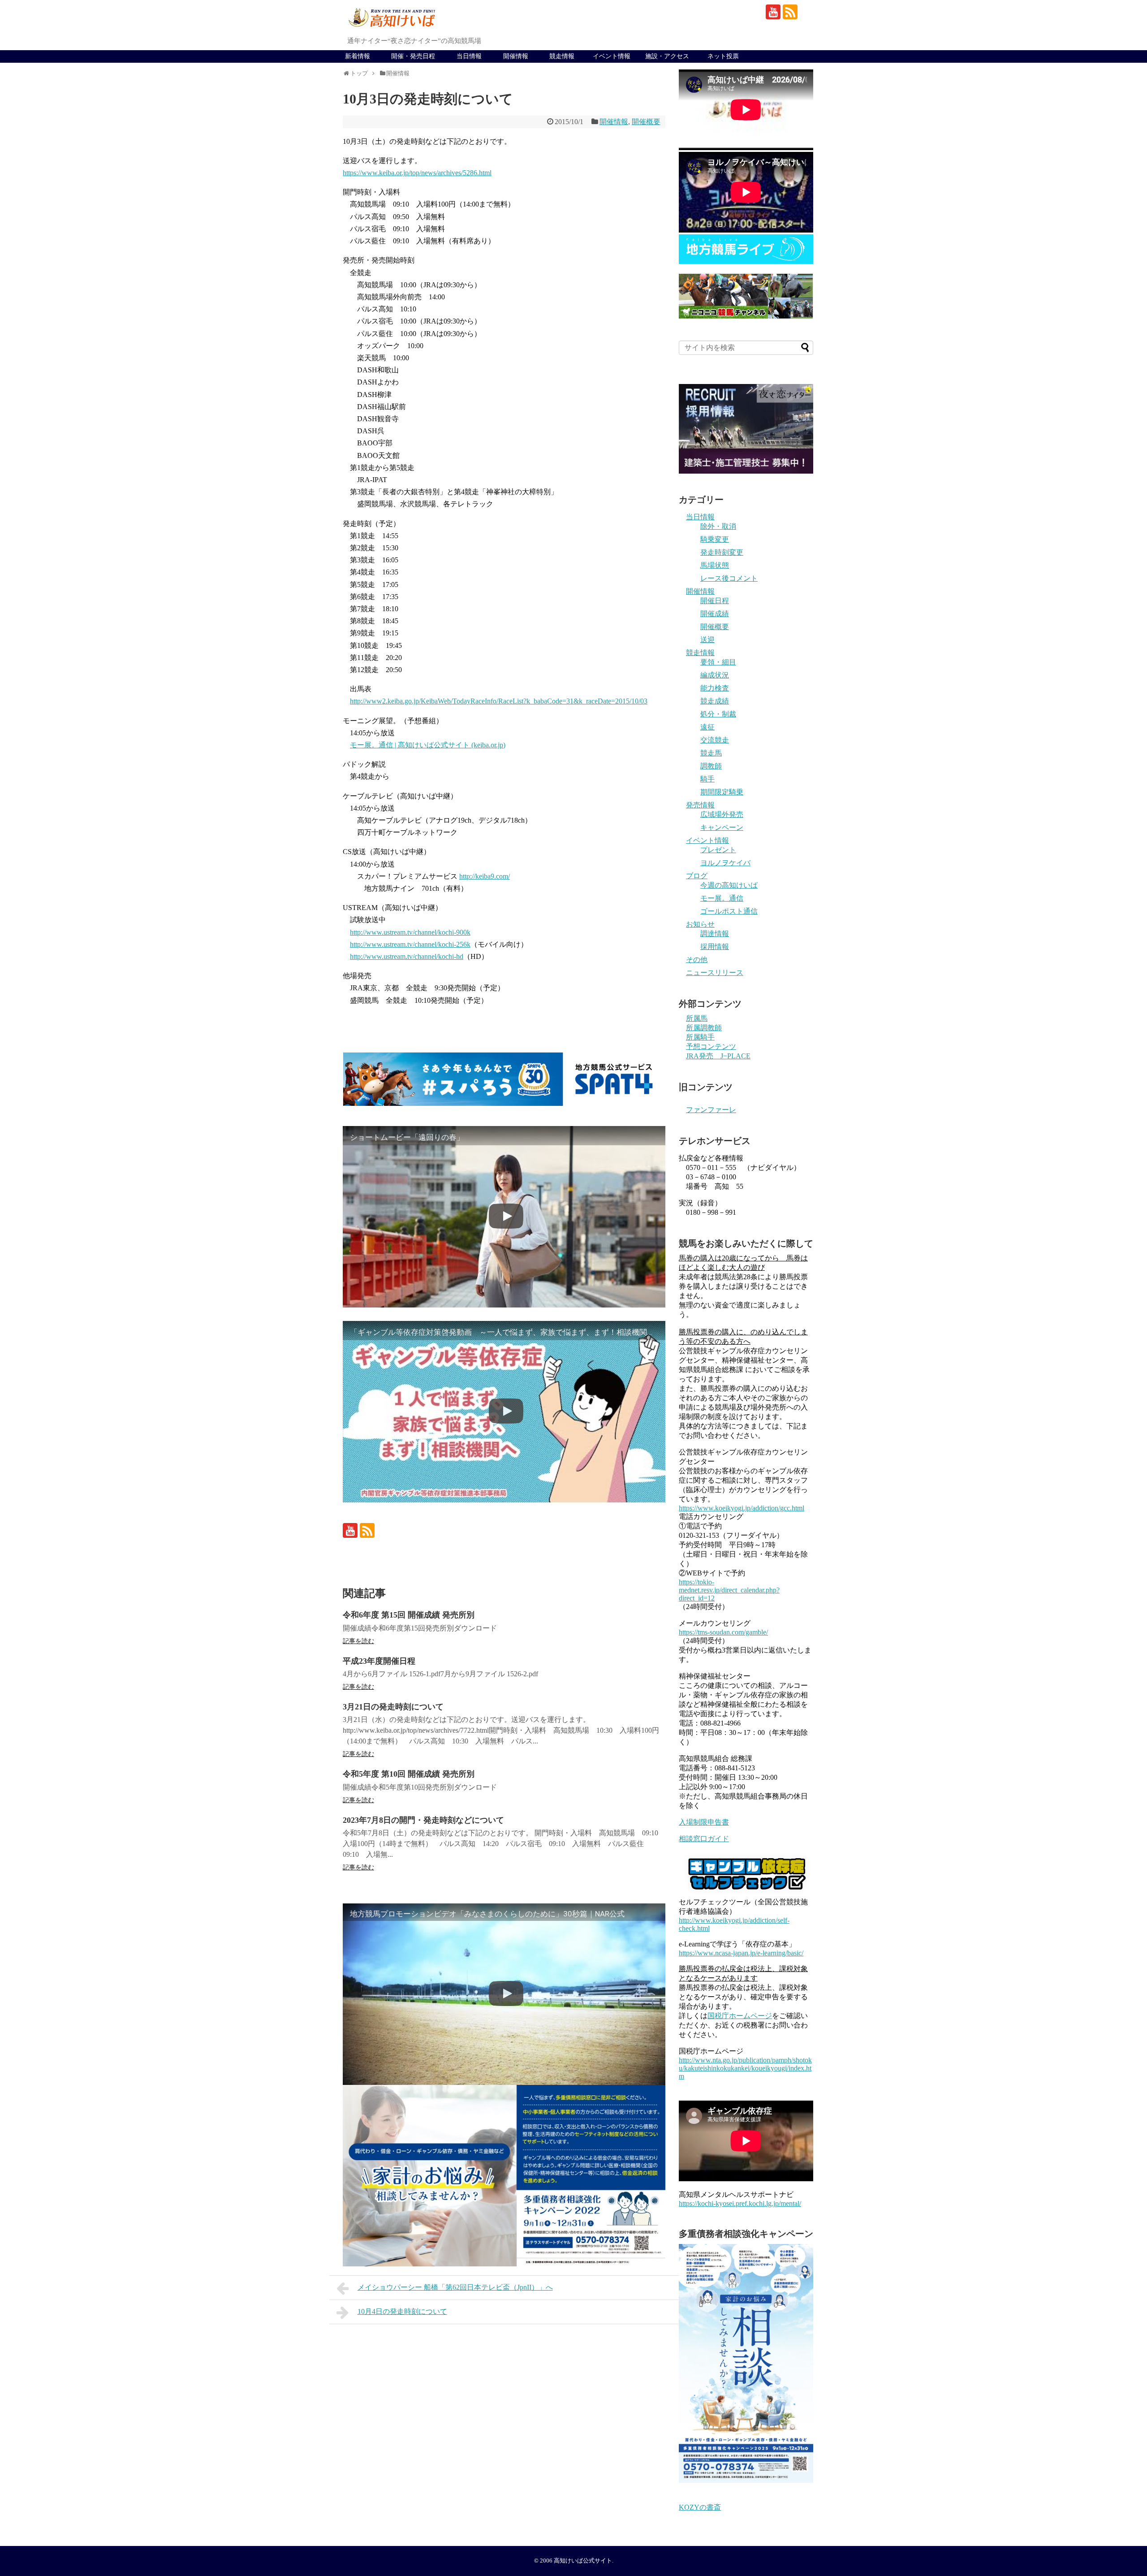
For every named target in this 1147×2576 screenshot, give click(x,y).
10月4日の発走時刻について (402, 2311)
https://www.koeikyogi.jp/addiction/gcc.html (742, 1508)
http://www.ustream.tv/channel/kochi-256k (410, 944)
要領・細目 (718, 662)
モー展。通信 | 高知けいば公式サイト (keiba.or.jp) (428, 745)
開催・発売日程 (413, 56)
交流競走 (715, 740)
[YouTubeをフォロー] (773, 12)
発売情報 (700, 805)
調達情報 (715, 934)
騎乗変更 (715, 539)
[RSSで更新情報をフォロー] (790, 12)
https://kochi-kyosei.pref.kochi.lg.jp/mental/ (740, 2203)
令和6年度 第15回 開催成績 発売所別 (409, 1615)
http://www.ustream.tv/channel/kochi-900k (410, 932)
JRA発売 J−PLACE (718, 1056)
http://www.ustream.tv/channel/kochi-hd (407, 956)
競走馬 (711, 753)
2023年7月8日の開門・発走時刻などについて (423, 1820)
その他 (697, 960)
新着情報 (358, 56)
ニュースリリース (715, 973)
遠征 (707, 727)
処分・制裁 (718, 714)
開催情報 (516, 56)
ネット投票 (723, 56)
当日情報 (469, 56)
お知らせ (700, 924)
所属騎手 (700, 1037)
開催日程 (715, 601)
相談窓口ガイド (704, 1839)
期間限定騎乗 (722, 792)
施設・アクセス (667, 56)
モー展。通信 (722, 898)
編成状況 (715, 675)
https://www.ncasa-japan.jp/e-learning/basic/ (741, 1953)
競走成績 (715, 701)
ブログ (697, 876)
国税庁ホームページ (740, 2016)
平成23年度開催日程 (379, 1661)
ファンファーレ (711, 1110)
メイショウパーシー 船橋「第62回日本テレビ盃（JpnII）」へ (455, 2287)
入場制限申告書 (704, 1822)
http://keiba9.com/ (485, 876)
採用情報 (715, 947)
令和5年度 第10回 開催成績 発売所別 (409, 1774)
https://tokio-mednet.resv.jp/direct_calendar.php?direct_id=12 (729, 1590)
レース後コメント (729, 578)
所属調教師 (704, 1028)
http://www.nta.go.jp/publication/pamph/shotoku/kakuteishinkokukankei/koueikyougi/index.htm (745, 2068)
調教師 (711, 766)
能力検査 (715, 688)
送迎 (707, 640)
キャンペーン (722, 827)
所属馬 (697, 1018)
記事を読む (358, 1641)
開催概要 (646, 122)
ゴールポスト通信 (729, 911)
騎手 (707, 779)
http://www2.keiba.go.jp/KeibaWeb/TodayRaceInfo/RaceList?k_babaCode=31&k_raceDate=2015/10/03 (499, 701)
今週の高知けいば (729, 885)
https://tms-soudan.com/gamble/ (723, 1632)
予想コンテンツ (711, 1046)
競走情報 (562, 56)
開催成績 (715, 614)
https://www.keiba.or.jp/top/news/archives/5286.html (417, 173)
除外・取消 (718, 526)
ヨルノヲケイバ (725, 863)
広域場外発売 (722, 814)
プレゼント (718, 850)
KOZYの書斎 (700, 2507)
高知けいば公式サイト (583, 2561)
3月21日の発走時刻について (393, 1707)
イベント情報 (612, 56)
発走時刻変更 (722, 552)
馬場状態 (715, 565)
